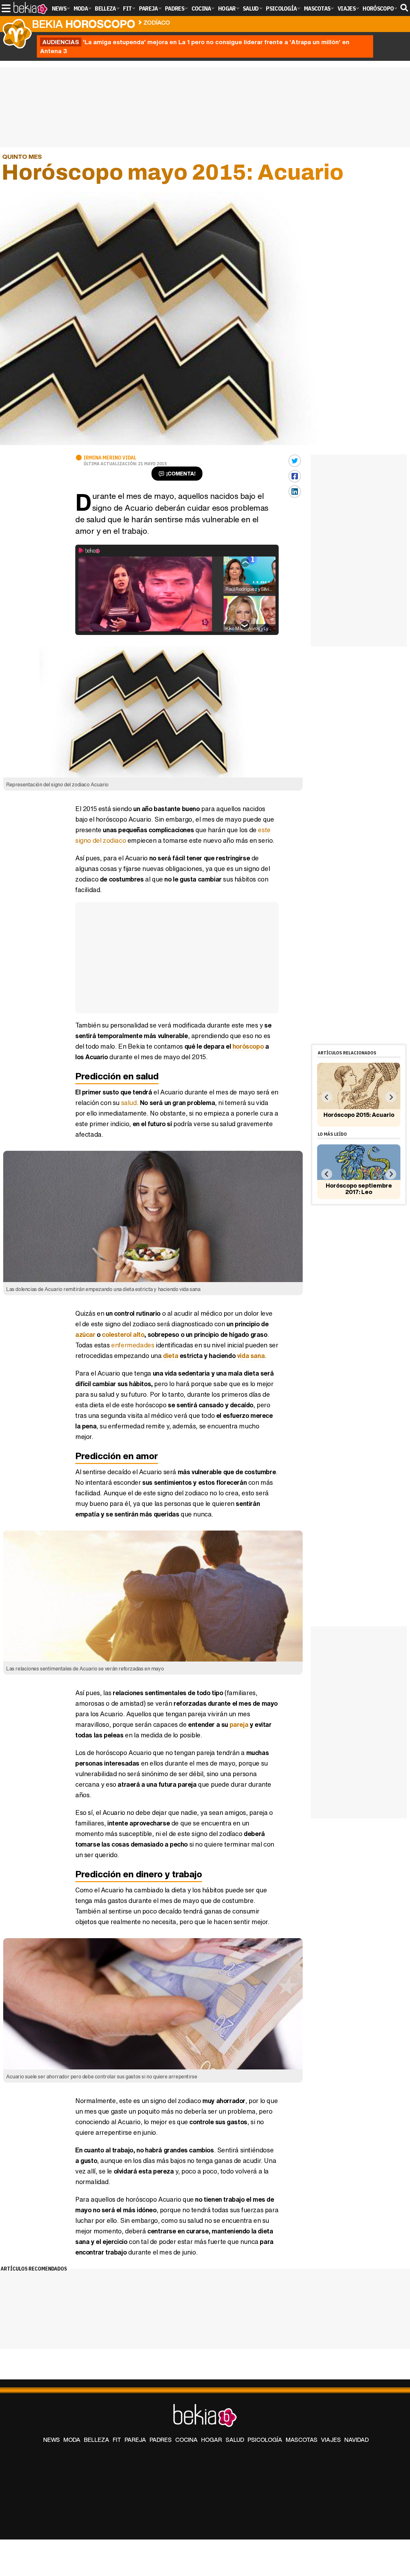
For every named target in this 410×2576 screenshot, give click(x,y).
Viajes (331, 2440)
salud (129, 1103)
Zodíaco (157, 22)
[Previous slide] (327, 1097)
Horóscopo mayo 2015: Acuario (219, 21)
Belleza (97, 2440)
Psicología (265, 2440)
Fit (117, 2440)
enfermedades (133, 1345)
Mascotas (302, 2440)
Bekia (84, 24)
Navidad (357, 2440)
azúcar (85, 1334)
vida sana (251, 1356)
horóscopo (248, 1046)
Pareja (135, 2440)
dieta (171, 1356)
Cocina (186, 2440)
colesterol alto (123, 1334)
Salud (235, 2440)
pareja (239, 1724)
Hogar (212, 2440)
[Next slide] (391, 1097)
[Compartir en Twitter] (295, 461)
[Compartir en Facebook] (295, 476)
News (52, 2440)
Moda (72, 2440)
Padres (161, 2440)
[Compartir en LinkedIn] (295, 492)
